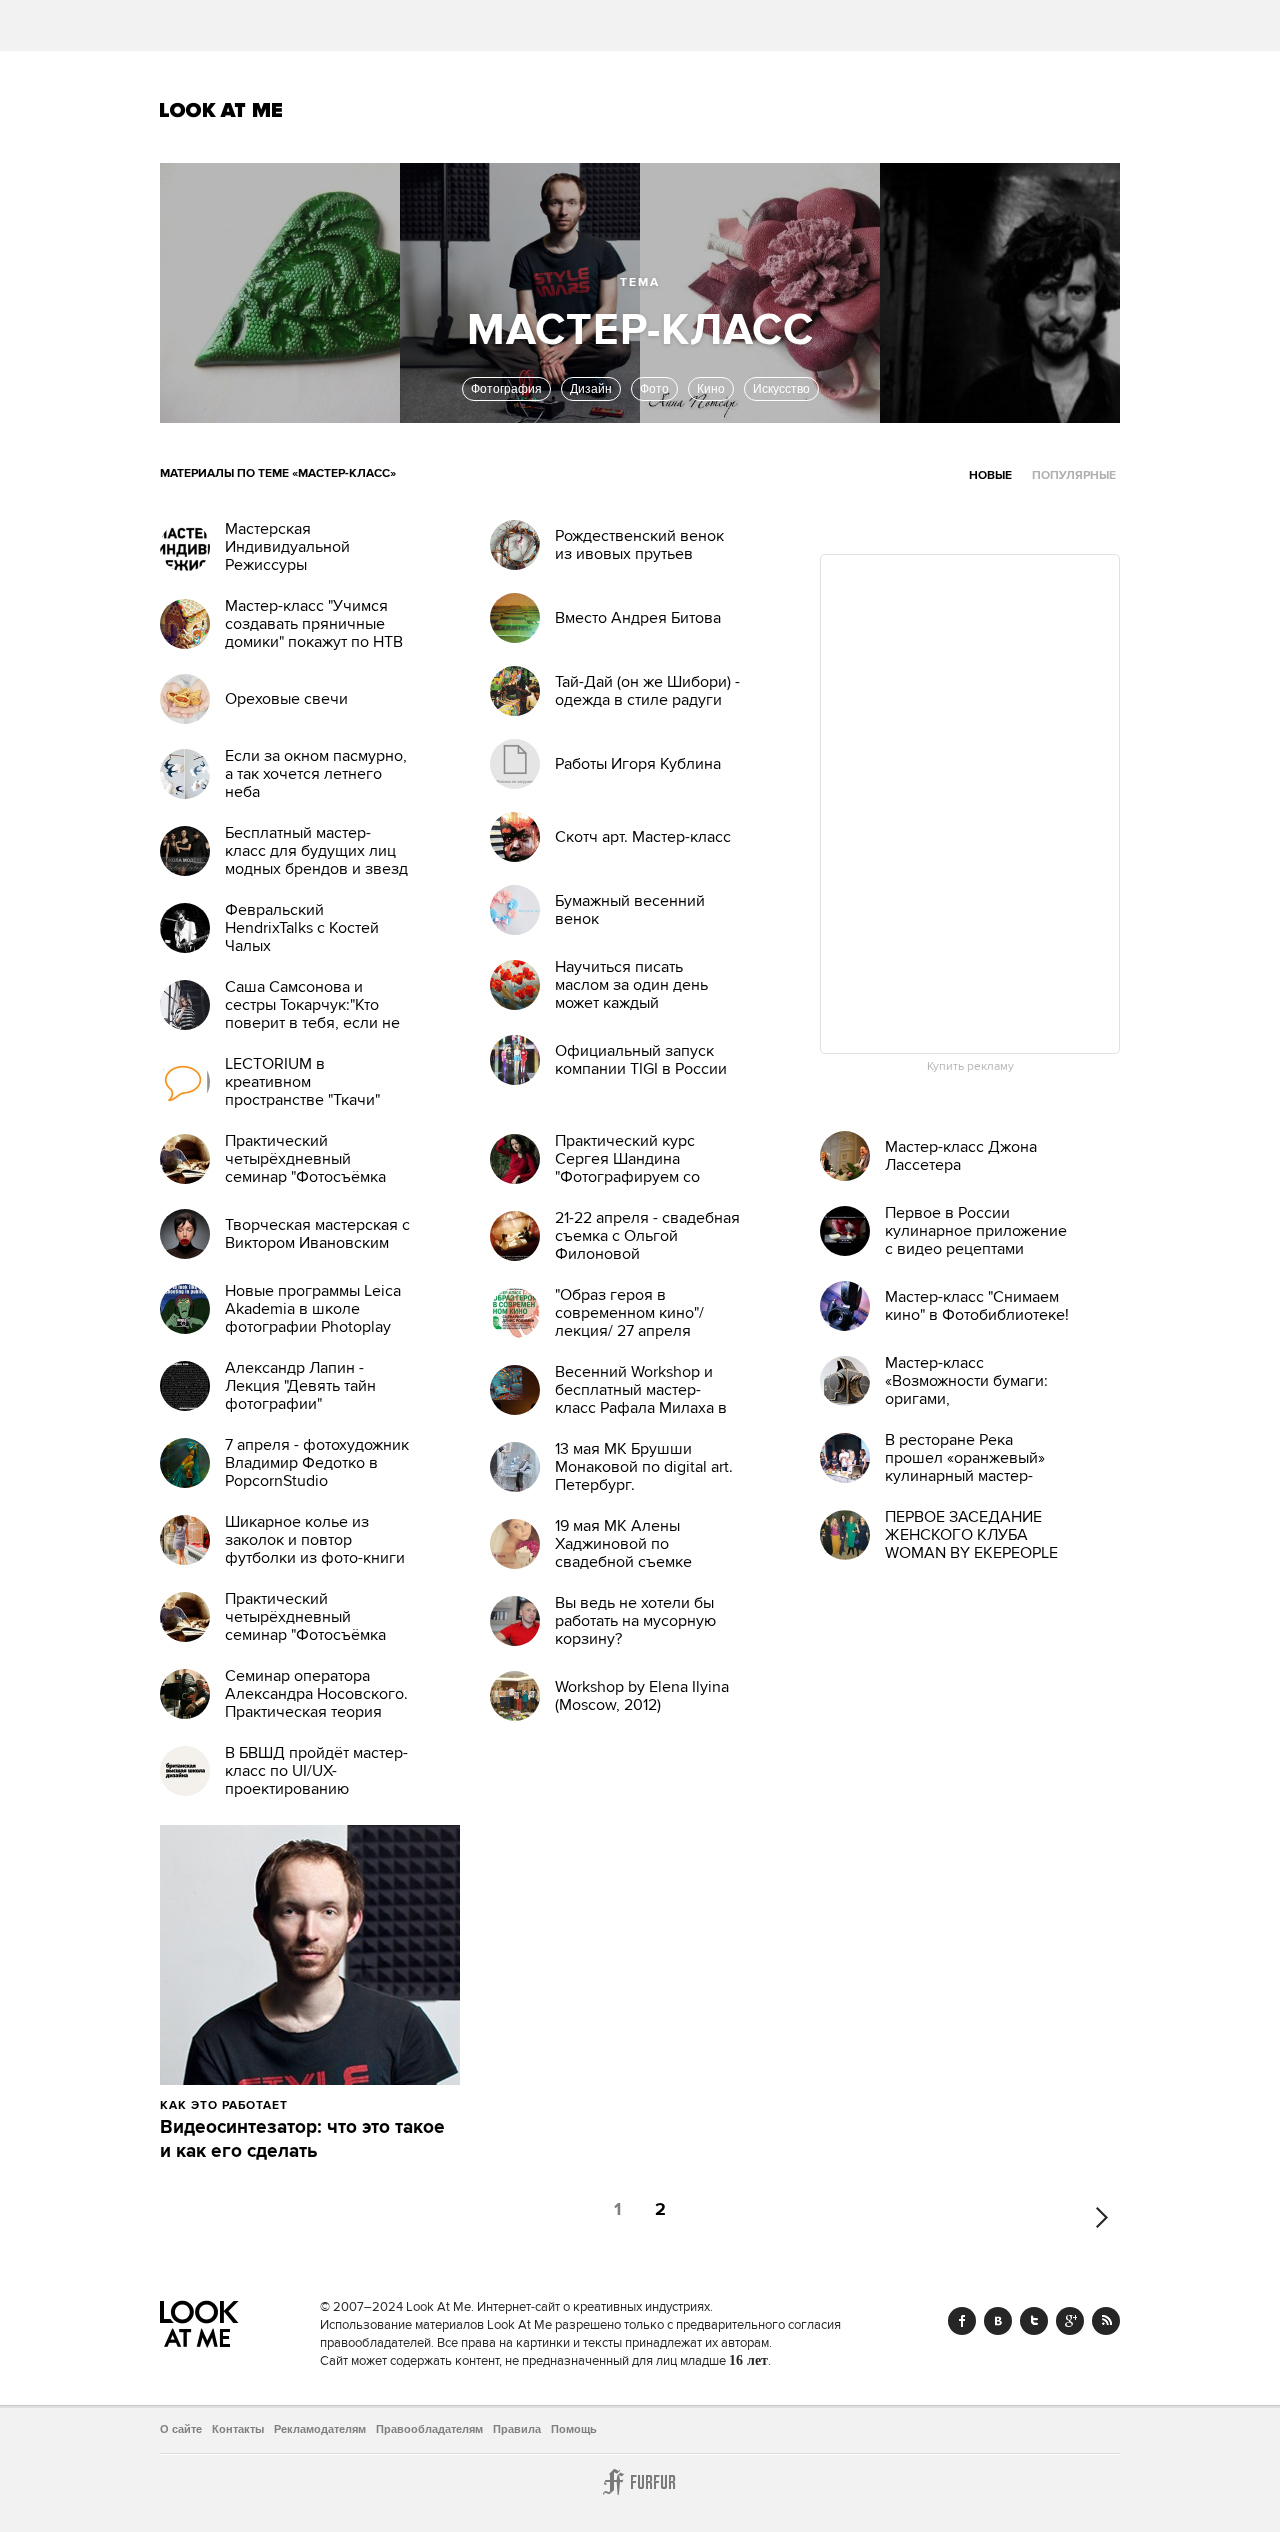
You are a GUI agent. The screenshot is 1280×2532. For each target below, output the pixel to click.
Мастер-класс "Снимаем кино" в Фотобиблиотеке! (977, 1306)
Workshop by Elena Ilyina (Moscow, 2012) (642, 1696)
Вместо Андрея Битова (638, 618)
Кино (711, 389)
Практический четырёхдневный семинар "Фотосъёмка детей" (305, 1168)
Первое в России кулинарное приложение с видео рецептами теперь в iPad (976, 1240)
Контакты (238, 2429)
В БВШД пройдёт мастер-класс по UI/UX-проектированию (316, 1771)
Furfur (640, 2482)
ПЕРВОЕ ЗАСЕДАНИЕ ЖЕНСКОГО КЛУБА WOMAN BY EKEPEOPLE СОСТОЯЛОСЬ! (971, 1544)
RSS (1106, 2321)
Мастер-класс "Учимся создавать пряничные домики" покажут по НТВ (314, 624)
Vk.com (998, 2321)
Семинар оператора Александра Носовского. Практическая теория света (316, 1703)
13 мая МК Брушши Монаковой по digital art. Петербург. (644, 1467)
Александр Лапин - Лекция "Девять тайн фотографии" (300, 1386)
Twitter (1034, 2321)
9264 (332, 2105)
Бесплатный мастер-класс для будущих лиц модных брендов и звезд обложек (316, 860)
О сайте (181, 2429)
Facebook (962, 2321)
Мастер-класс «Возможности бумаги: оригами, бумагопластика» (966, 1390)
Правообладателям (429, 2429)
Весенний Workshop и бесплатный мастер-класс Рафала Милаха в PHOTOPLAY (641, 1399)
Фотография (506, 389)
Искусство (781, 389)
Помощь (574, 2429)
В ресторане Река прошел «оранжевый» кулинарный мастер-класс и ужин (965, 1467)
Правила (517, 2429)
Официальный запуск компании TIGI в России (641, 1060)
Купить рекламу (970, 1067)
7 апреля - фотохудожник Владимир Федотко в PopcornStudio (317, 1463)
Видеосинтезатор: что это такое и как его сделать (302, 2140)
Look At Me (221, 110)
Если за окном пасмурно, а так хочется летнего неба (316, 774)
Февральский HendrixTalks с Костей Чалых (302, 928)
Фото (654, 389)
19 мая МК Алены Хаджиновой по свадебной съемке (623, 1544)
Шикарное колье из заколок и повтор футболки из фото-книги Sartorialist (315, 1549)
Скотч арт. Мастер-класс (643, 837)
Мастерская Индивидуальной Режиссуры (287, 547)
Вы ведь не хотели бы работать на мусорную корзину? (635, 1621)
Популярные (1074, 475)
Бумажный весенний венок (630, 910)
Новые (990, 475)
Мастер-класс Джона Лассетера (961, 1156)
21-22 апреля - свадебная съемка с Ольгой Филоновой (647, 1236)
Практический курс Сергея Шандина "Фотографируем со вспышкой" (627, 1168)
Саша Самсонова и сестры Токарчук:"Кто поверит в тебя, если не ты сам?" (312, 1014)
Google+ (1070, 2321)
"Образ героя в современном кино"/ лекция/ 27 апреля (629, 1313)
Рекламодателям (320, 2429)
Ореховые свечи (286, 699)
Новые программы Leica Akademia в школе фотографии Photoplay (313, 1309)
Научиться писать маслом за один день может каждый (631, 985)
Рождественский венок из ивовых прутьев (639, 545)
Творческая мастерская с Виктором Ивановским (317, 1234)
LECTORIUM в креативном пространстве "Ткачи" (302, 1082)
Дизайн (591, 389)
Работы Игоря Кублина (638, 764)
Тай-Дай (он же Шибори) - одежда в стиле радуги (647, 691)
